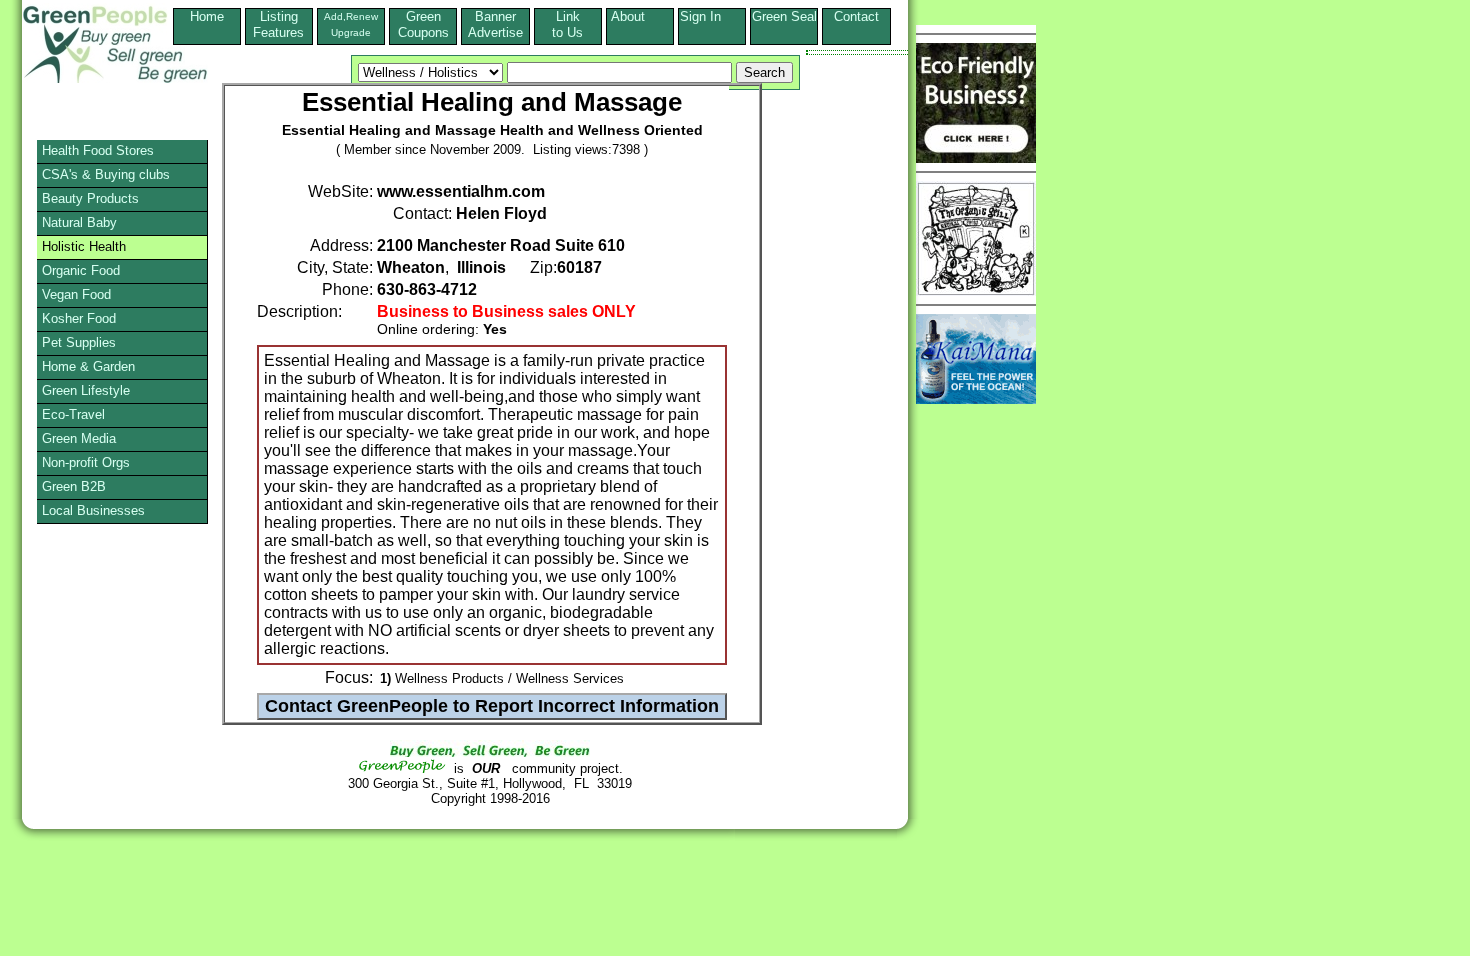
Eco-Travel (73, 414)
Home (207, 16)
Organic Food (81, 270)
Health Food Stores (98, 150)
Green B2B (74, 486)
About (640, 16)
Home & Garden (88, 366)
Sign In (712, 16)
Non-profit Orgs (86, 462)
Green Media (79, 438)
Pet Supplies (79, 342)
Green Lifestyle (86, 390)
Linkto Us (567, 24)
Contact (856, 24)
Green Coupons (423, 24)
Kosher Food (79, 318)
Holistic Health (84, 246)
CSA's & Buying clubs (106, 174)
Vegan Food (76, 294)
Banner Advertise (495, 24)
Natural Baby (79, 222)
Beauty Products (90, 198)
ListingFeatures (278, 24)
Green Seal (784, 16)
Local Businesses (93, 510)
